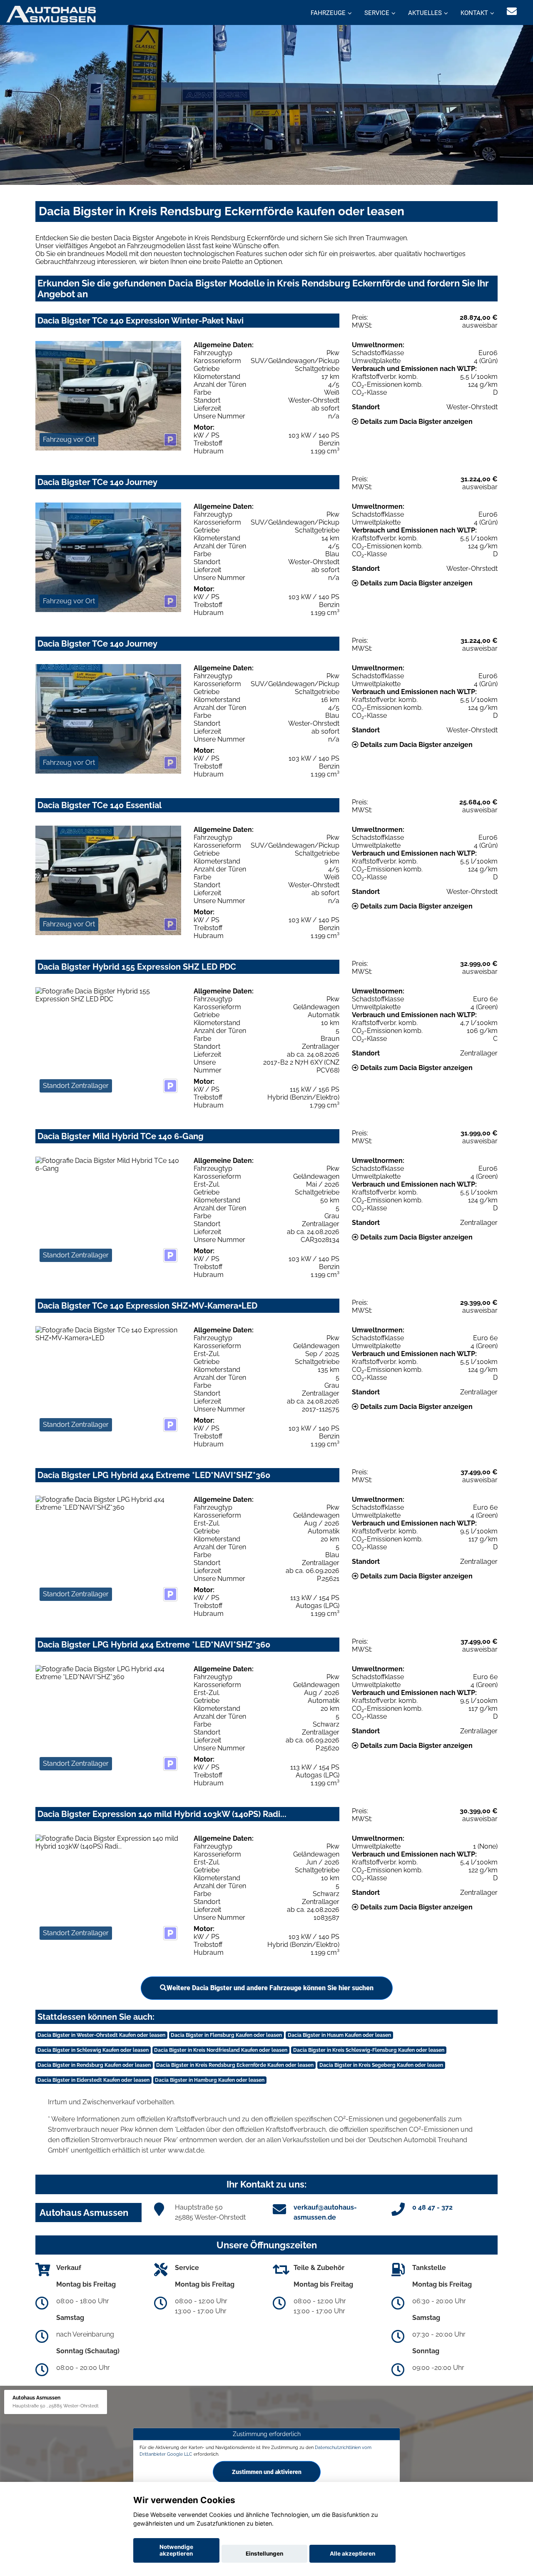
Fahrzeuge (328, 13)
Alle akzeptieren (352, 2554)
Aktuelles (425, 13)
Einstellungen (264, 2554)
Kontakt (474, 13)
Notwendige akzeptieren (176, 2550)
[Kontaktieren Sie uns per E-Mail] (512, 11)
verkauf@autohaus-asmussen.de (325, 2212)
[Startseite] (51, 14)
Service (377, 13)
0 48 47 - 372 (432, 2207)
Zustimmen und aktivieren (267, 2471)
